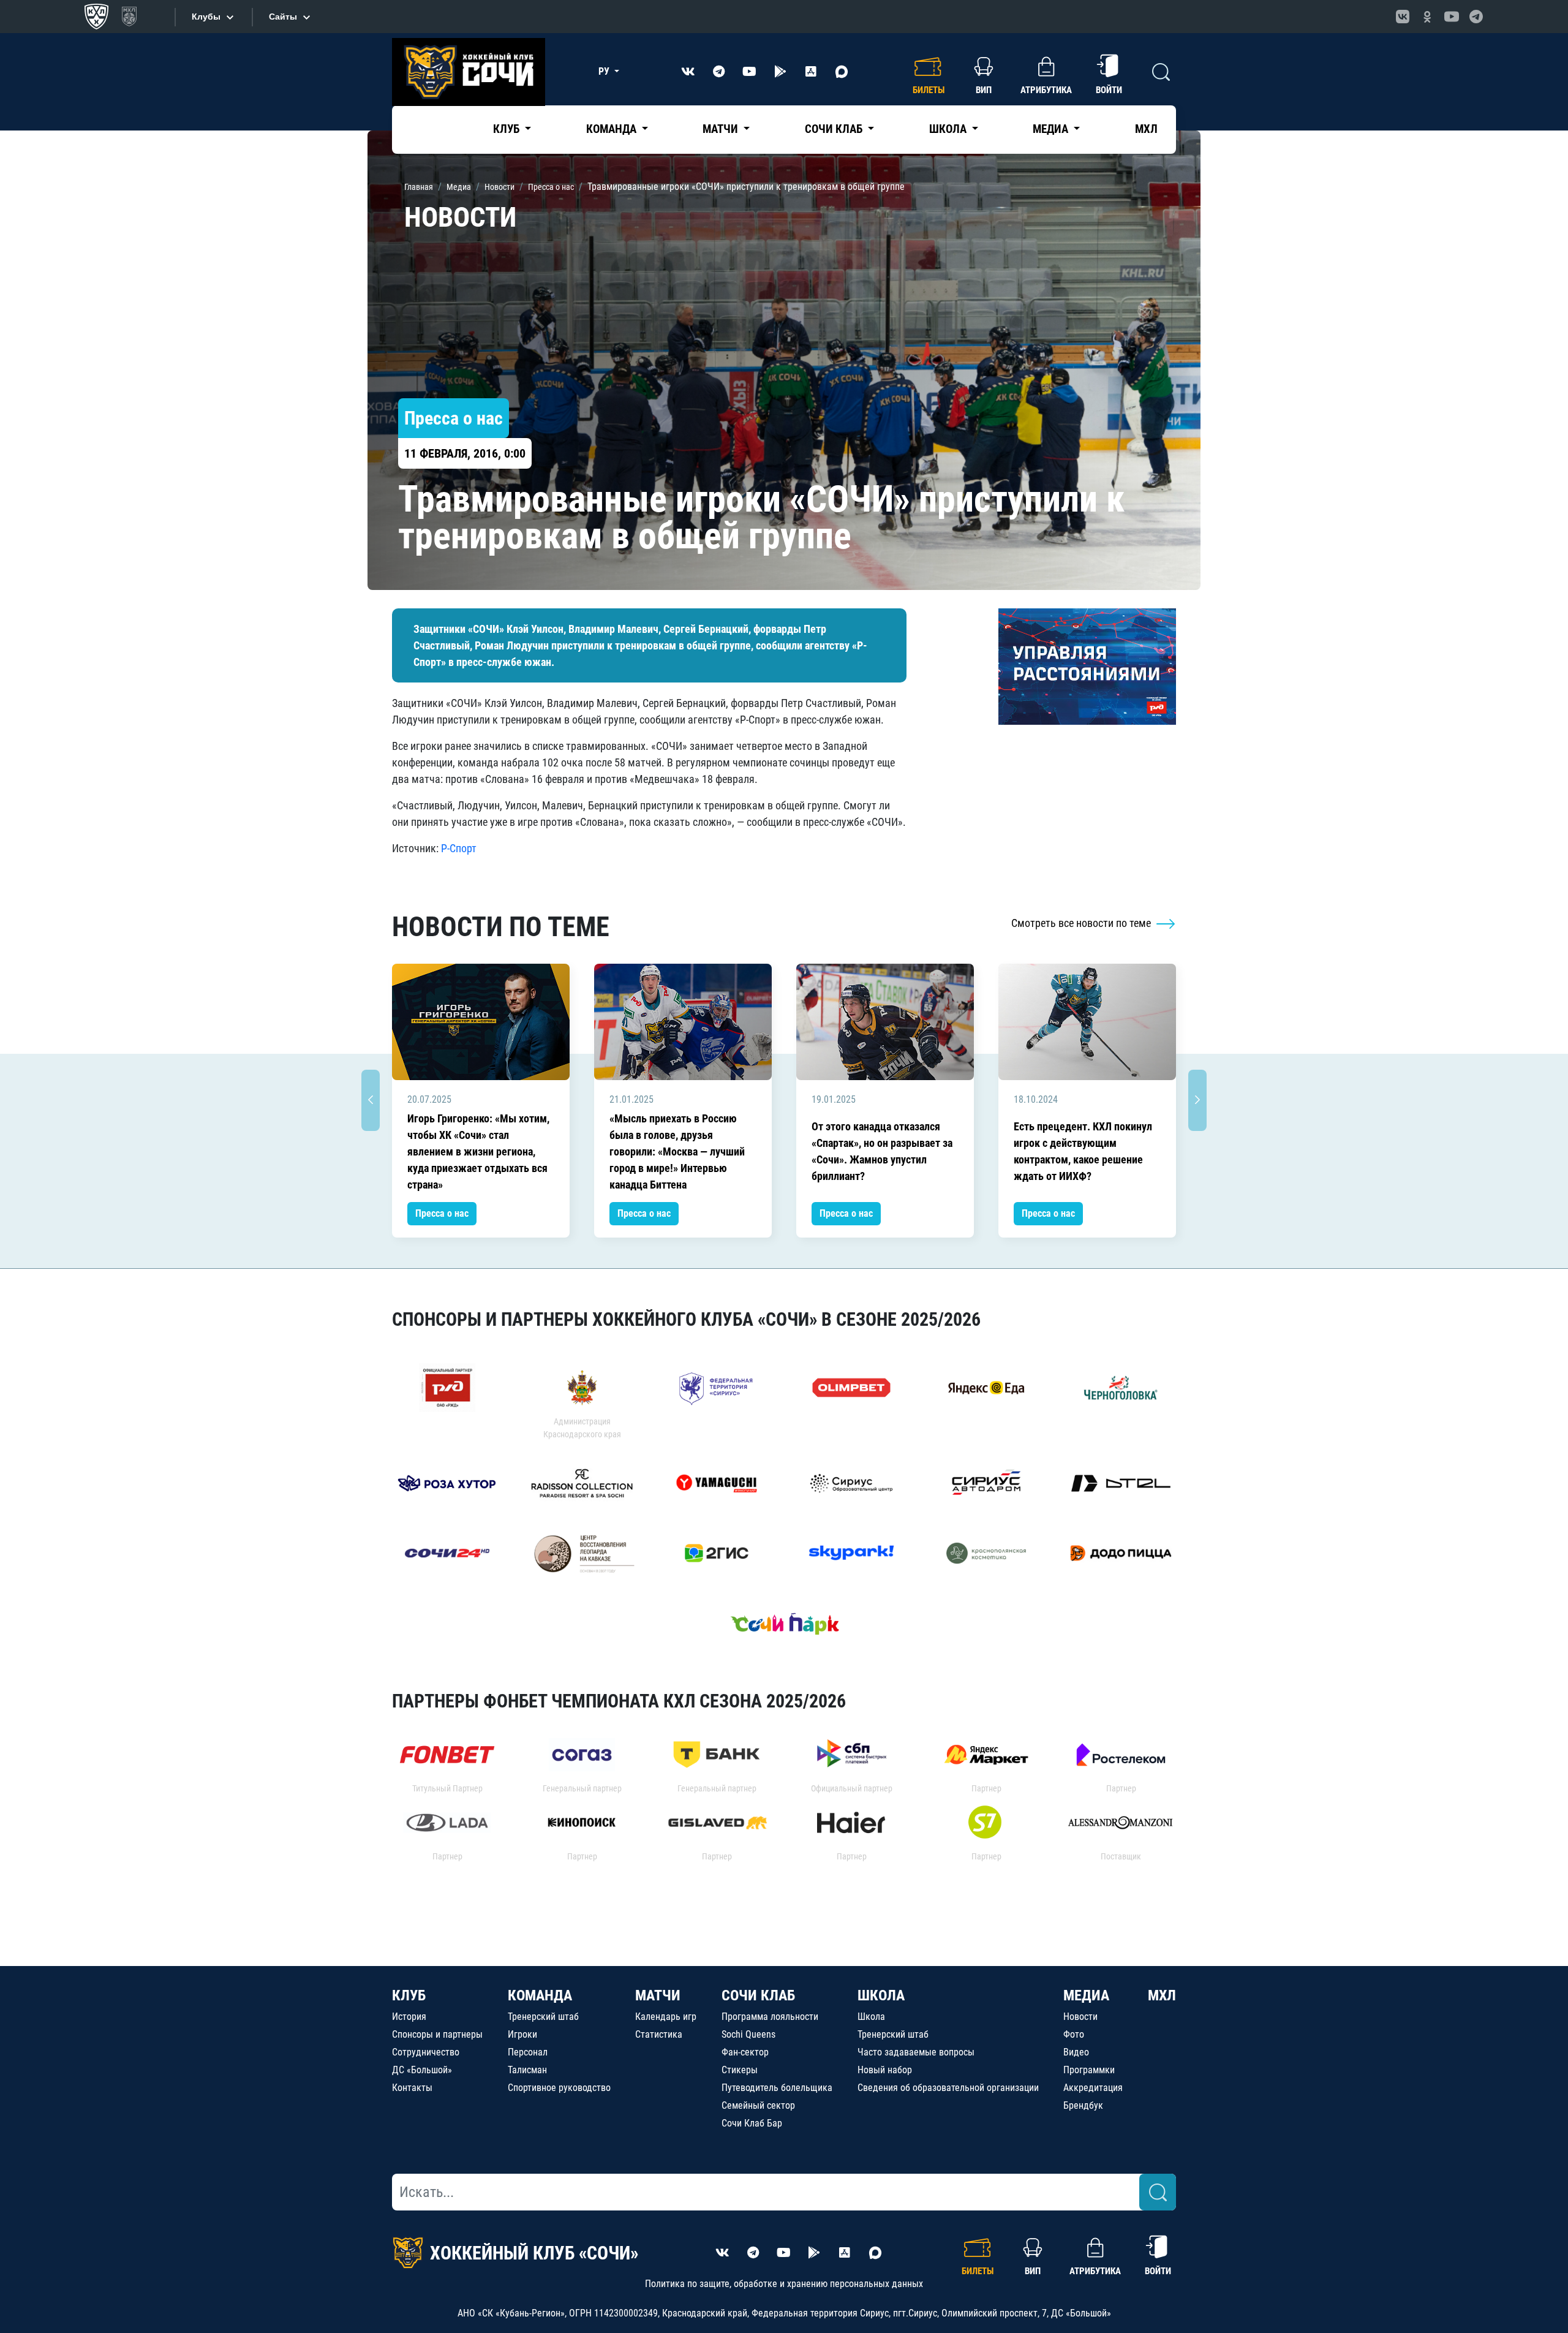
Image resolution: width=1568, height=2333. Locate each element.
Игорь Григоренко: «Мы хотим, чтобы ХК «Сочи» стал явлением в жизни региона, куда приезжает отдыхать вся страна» (478, 1151)
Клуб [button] (507, 129)
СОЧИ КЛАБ (758, 1995)
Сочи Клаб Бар (752, 2123)
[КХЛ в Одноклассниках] (1427, 17)
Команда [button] (612, 129)
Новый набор (885, 2070)
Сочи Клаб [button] (835, 129)
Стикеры (740, 2070)
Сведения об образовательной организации (948, 2088)
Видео (1076, 2052)
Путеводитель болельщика (777, 2088)
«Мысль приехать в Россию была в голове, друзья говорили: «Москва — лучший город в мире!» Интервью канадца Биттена (677, 1151)
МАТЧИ (658, 1995)
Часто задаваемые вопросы (916, 2052)
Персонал (528, 2052)
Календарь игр (666, 2017)
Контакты (412, 2088)
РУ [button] (605, 71)
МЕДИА (1086, 1995)
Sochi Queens (748, 2034)
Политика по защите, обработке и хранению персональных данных (784, 2284)
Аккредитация (1093, 2088)
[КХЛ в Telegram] (1476, 17)
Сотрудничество (426, 2052)
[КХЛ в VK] (1403, 17)
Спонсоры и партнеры (437, 2034)
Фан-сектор (745, 2052)
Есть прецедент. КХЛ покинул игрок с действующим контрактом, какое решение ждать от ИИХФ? (1083, 1151)
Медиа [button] (1052, 129)
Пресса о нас (442, 1213)
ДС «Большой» (422, 2070)
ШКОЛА (881, 1995)
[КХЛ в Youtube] (1452, 17)
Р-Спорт (459, 848)
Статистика (659, 2034)
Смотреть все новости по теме (1082, 923)
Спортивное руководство (559, 2088)
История (409, 2017)
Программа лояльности (770, 2017)
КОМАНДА (540, 1995)
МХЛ (1146, 129)
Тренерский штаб (543, 2017)
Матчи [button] (722, 129)
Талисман (527, 2070)
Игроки (522, 2034)
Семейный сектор (758, 2105)
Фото (1074, 2034)
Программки (1089, 2070)
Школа (871, 2017)
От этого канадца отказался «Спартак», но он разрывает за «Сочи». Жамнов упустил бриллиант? (882, 1151)
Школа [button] (949, 129)
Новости (1080, 2017)
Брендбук (1083, 2105)
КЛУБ (409, 1995)
